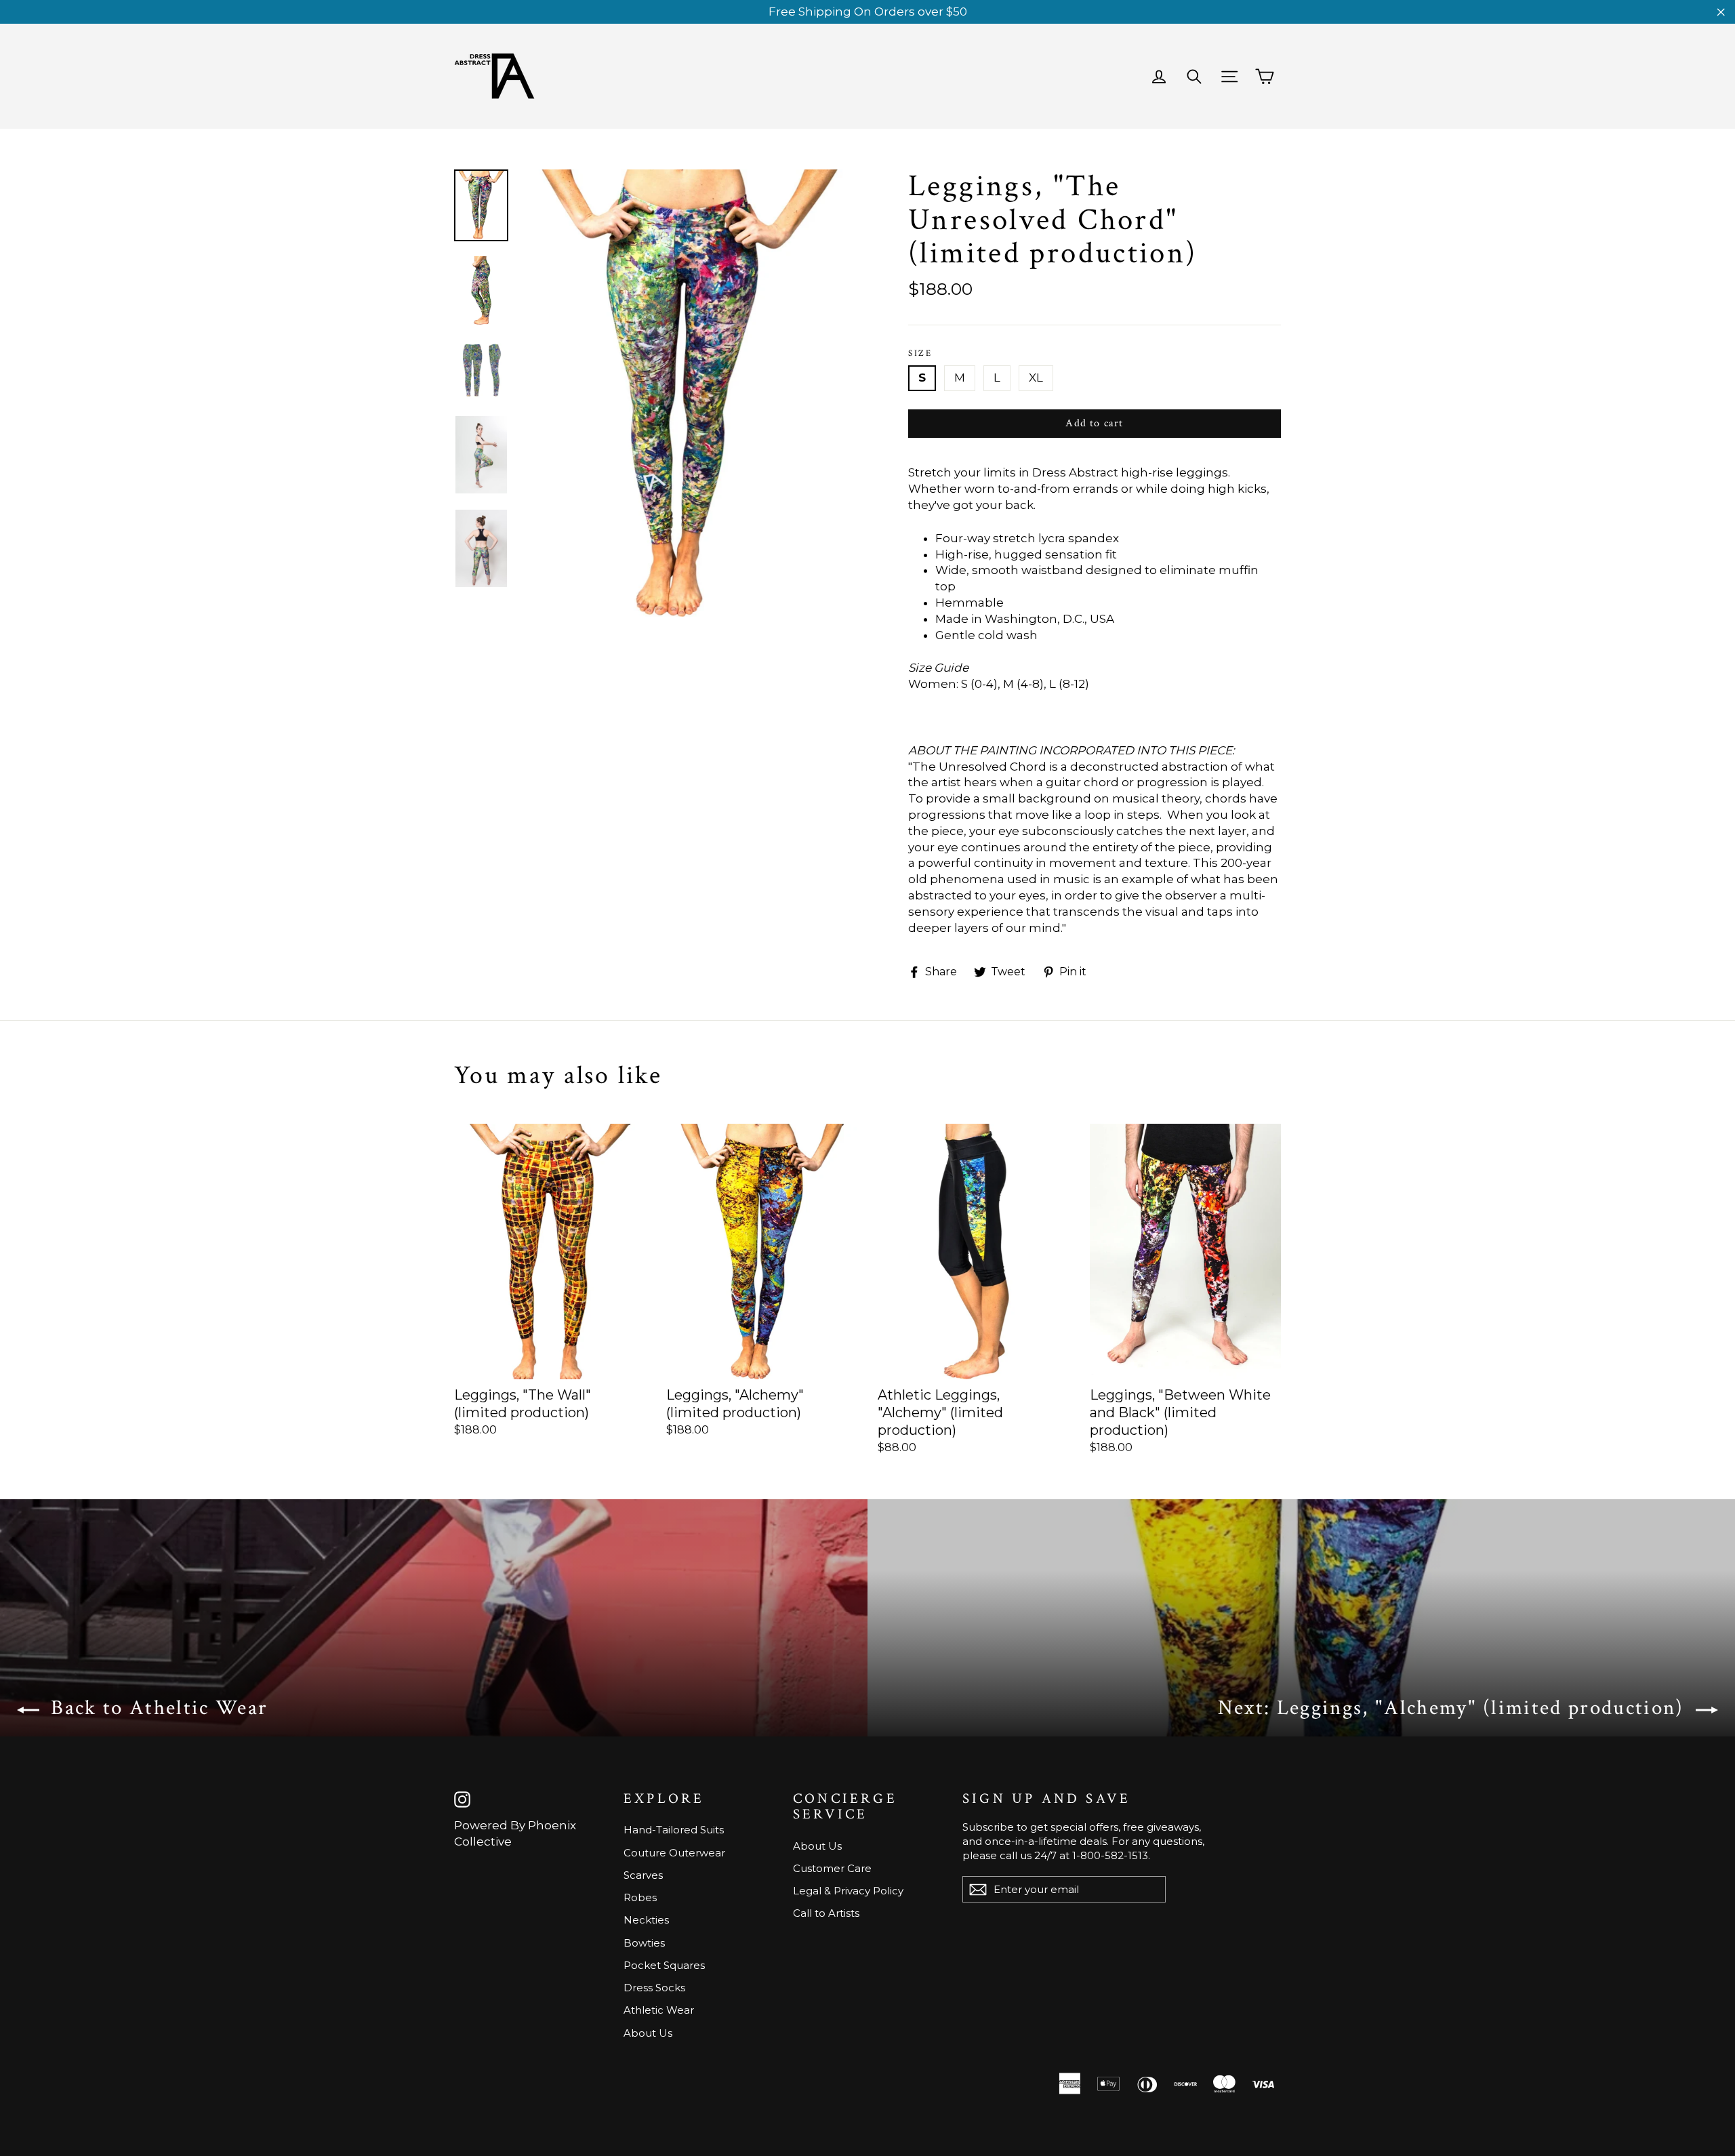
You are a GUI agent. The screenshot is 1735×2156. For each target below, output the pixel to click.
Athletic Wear (659, 2010)
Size (920, 354)
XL (1036, 378)
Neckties (646, 1920)
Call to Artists (826, 1913)
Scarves (643, 1875)
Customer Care (832, 1868)
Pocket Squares (664, 1965)
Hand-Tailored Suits (674, 1830)
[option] (690, 393)
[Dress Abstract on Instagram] (462, 1799)
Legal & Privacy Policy (848, 1891)
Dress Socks (654, 1988)
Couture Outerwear (674, 1853)
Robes (640, 1897)
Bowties (644, 1943)
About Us (648, 2033)
